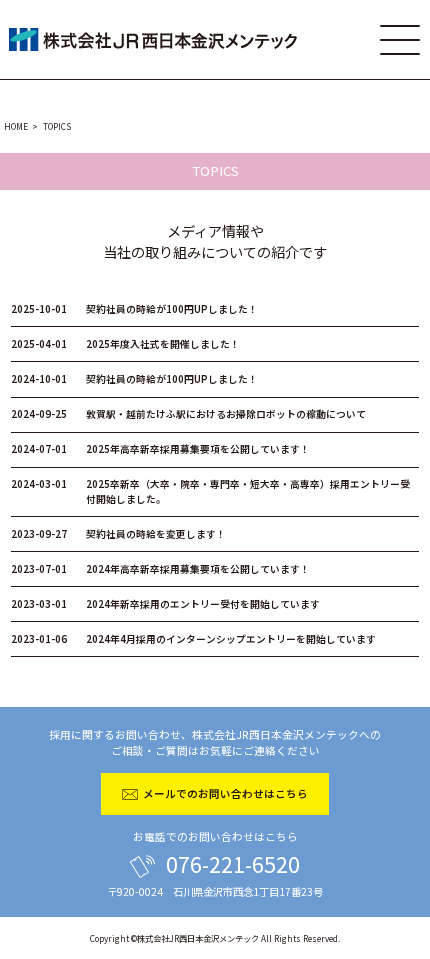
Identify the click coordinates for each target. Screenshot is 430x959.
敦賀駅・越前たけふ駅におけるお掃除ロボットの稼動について (188, 414)
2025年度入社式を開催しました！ (125, 344)
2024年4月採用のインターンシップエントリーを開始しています (193, 639)
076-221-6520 (233, 863)
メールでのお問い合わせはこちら (225, 793)
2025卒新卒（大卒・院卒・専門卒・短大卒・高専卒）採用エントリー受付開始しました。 (210, 491)
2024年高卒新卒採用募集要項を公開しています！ (160, 569)
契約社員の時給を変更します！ (118, 534)
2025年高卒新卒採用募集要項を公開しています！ (160, 449)
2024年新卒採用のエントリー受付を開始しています (165, 604)
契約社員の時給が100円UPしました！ (134, 309)
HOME (16, 126)
